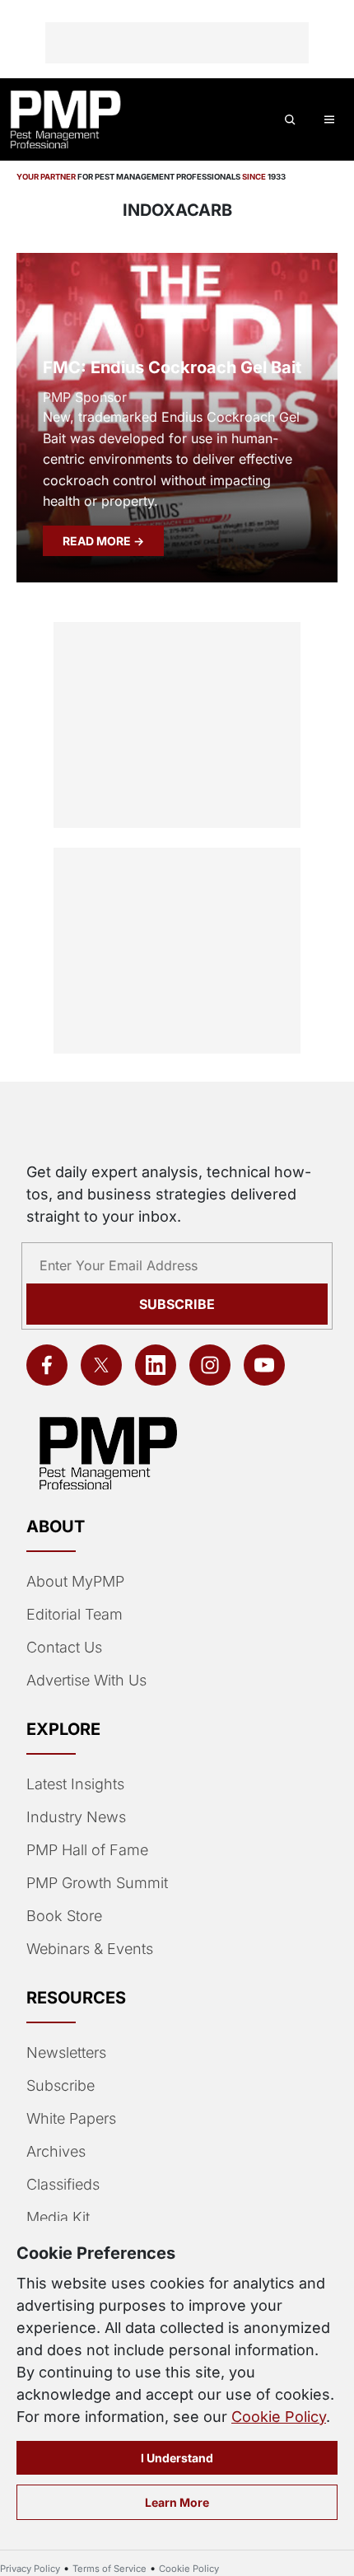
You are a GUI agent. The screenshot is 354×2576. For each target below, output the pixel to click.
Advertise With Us (86, 1680)
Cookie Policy (279, 2417)
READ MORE (98, 541)
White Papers (71, 2118)
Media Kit (58, 2217)
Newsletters (66, 2052)
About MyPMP (75, 1581)
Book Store (64, 1916)
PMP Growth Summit (97, 1883)
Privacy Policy (30, 2569)
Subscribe (177, 1304)
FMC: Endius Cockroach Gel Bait (172, 367)
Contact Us (64, 1647)
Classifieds (63, 2184)
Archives (56, 2151)
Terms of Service (109, 2569)
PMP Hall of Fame (87, 1850)
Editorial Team (75, 1614)
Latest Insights (75, 1784)
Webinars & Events (90, 1949)
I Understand (177, 2458)
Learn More (177, 2502)
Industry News (76, 1817)
